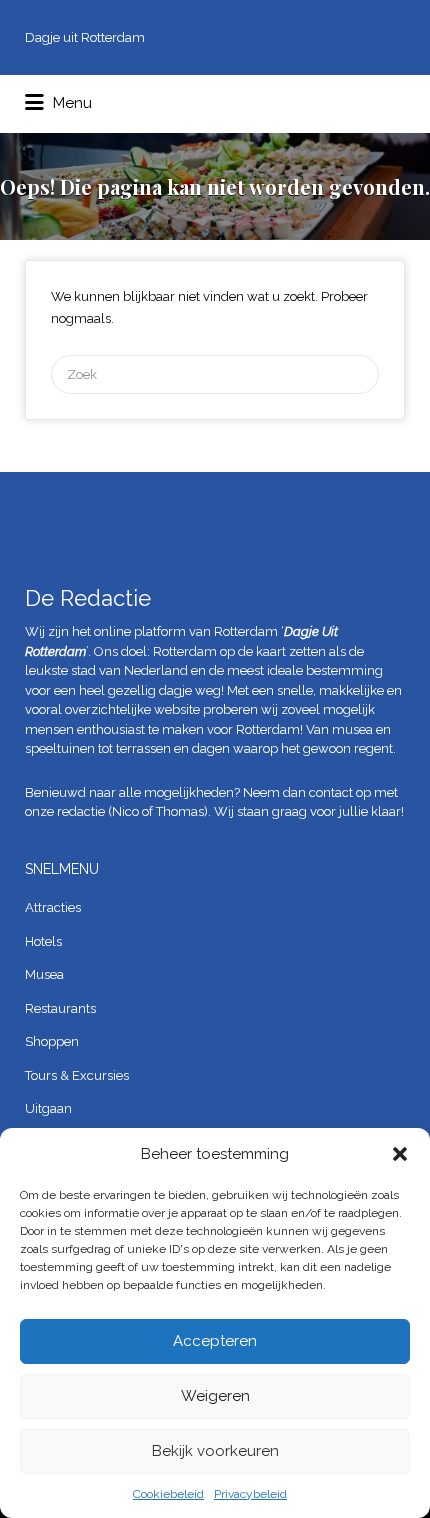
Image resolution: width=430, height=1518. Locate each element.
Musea (44, 974)
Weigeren (215, 1396)
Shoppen (52, 1041)
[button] (400, 1154)
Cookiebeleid (168, 1494)
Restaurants (60, 1008)
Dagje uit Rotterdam (85, 37)
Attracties (53, 907)
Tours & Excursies (77, 1075)
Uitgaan (48, 1108)
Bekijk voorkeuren (215, 1451)
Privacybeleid (250, 1494)
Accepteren (215, 1341)
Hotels (43, 941)
